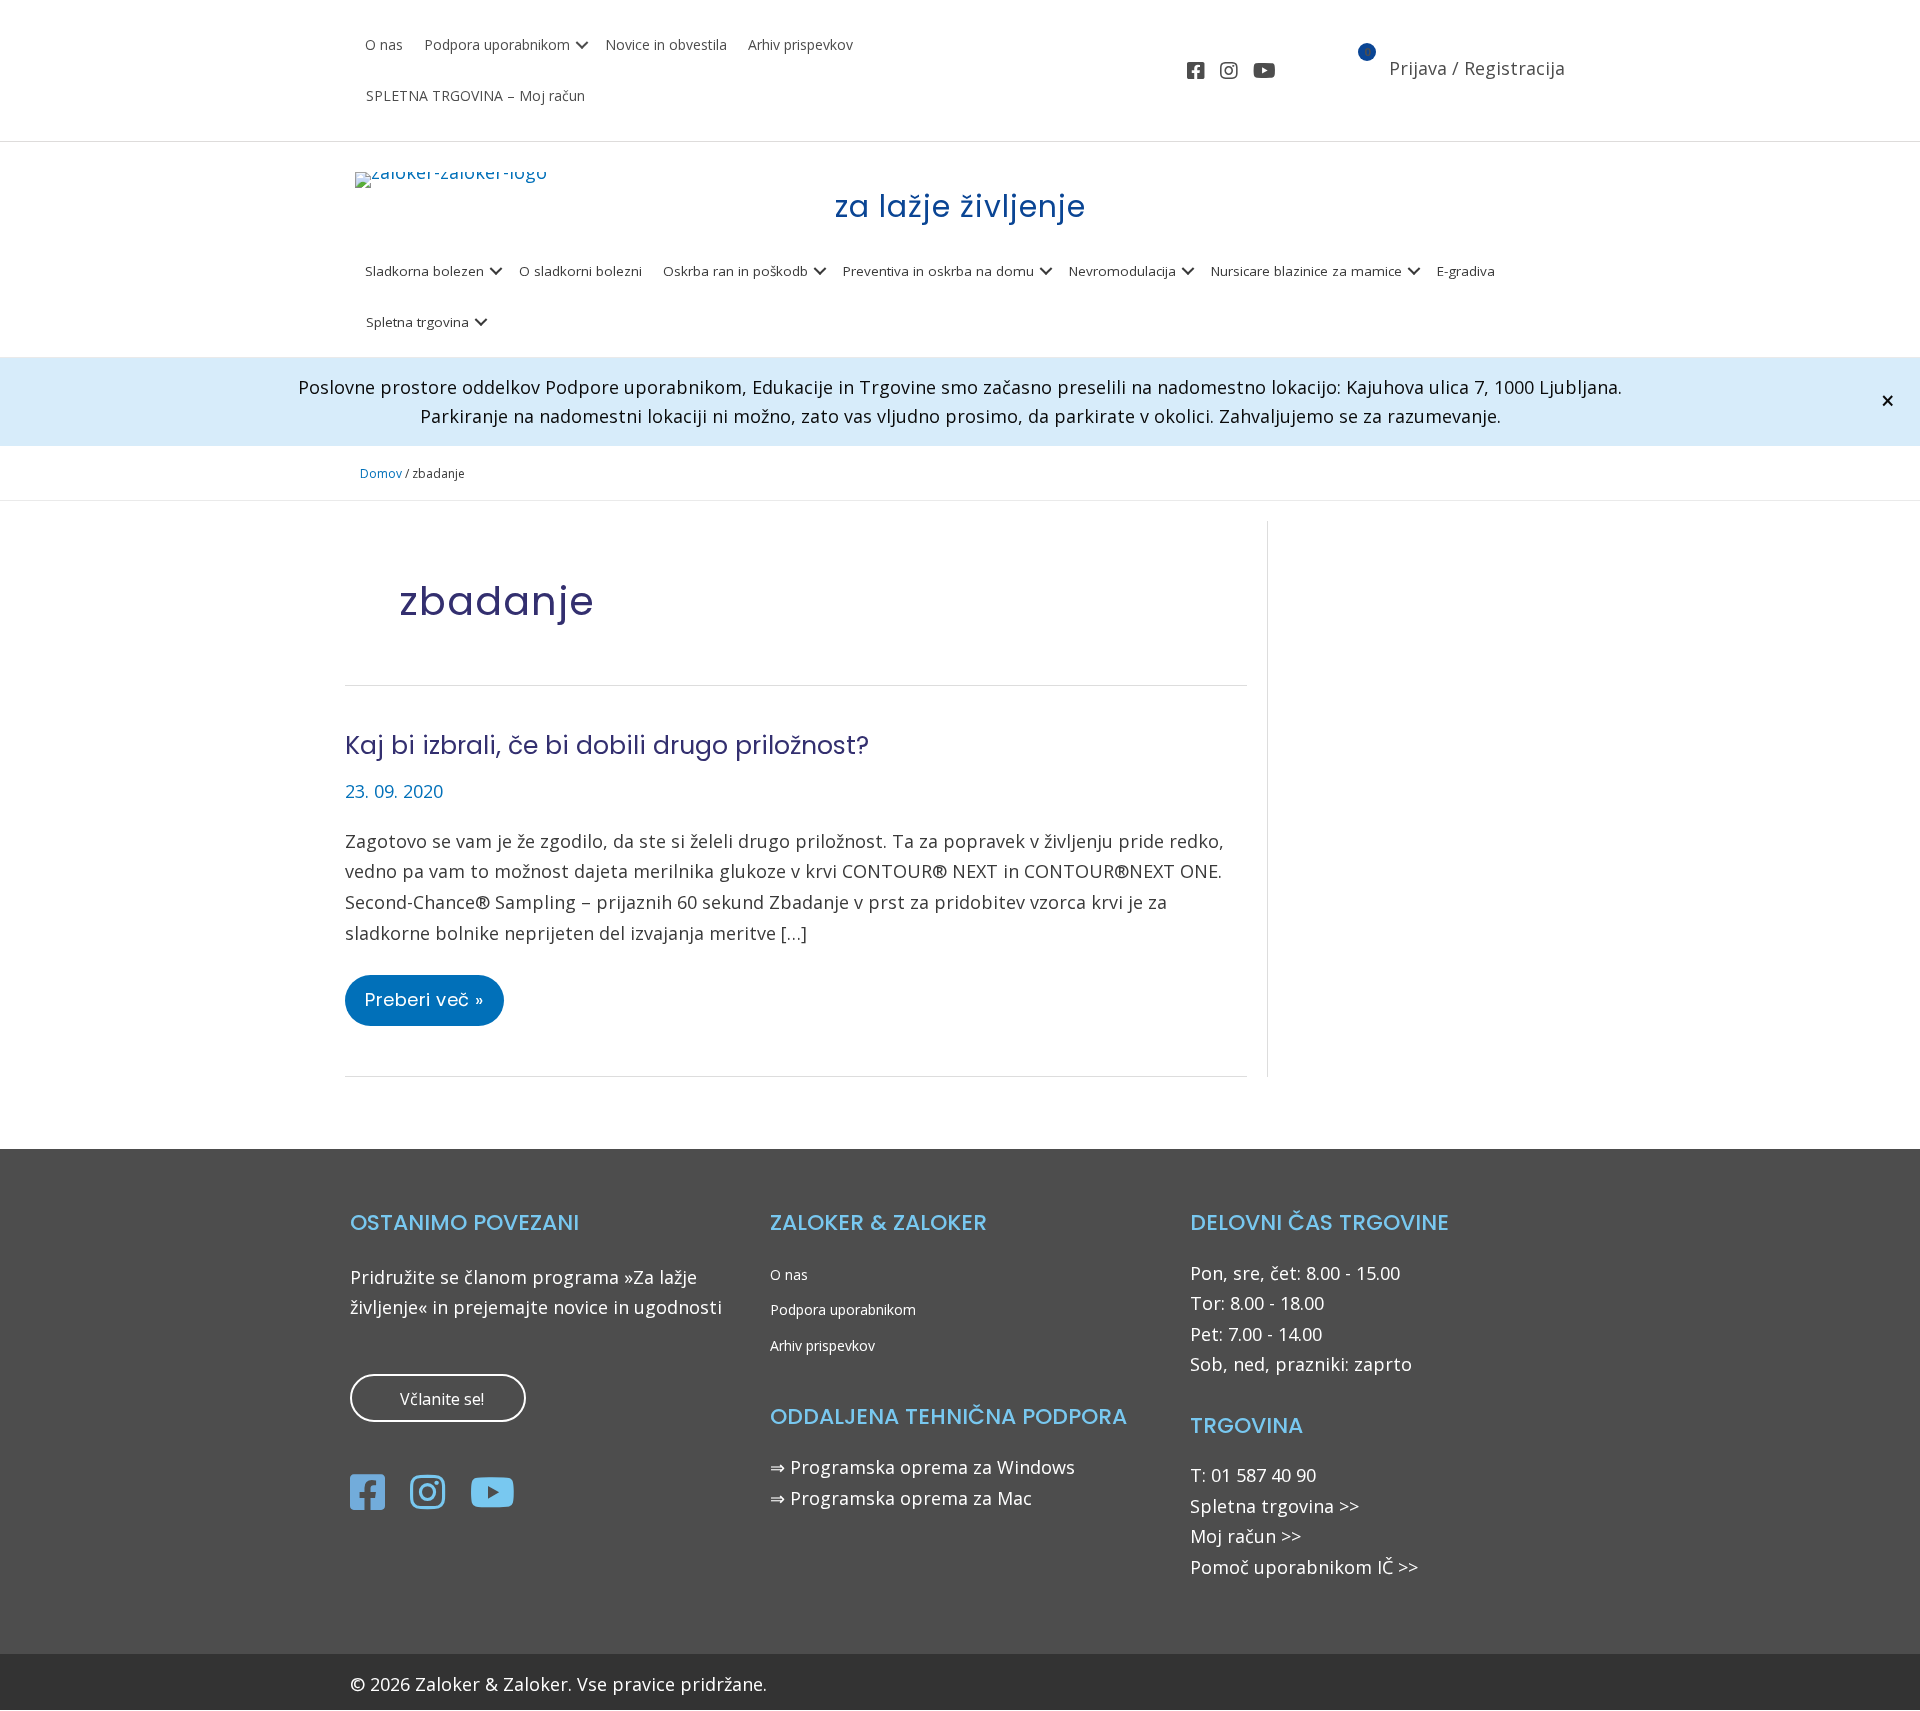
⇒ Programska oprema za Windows (922, 1467)
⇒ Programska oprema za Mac (901, 1498)
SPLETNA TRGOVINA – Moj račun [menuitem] (475, 95)
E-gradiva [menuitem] (1466, 271)
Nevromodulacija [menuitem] (1122, 271)
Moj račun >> (1245, 1536)
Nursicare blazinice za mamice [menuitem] (1306, 271)
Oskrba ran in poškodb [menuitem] (735, 271)
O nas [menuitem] (384, 44)
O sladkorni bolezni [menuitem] (580, 271)
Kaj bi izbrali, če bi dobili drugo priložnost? (607, 745)
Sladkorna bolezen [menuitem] (424, 271)
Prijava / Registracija (1477, 68)
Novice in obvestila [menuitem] (666, 44)
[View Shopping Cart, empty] (1355, 71)
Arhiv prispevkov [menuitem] (800, 44)
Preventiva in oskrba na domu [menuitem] (938, 271)
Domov (381, 473)
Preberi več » (424, 1006)
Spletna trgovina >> (1274, 1506)
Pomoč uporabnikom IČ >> (1304, 1567)
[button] (582, 45)
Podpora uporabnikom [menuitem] (497, 44)
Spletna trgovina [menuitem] (417, 322)
